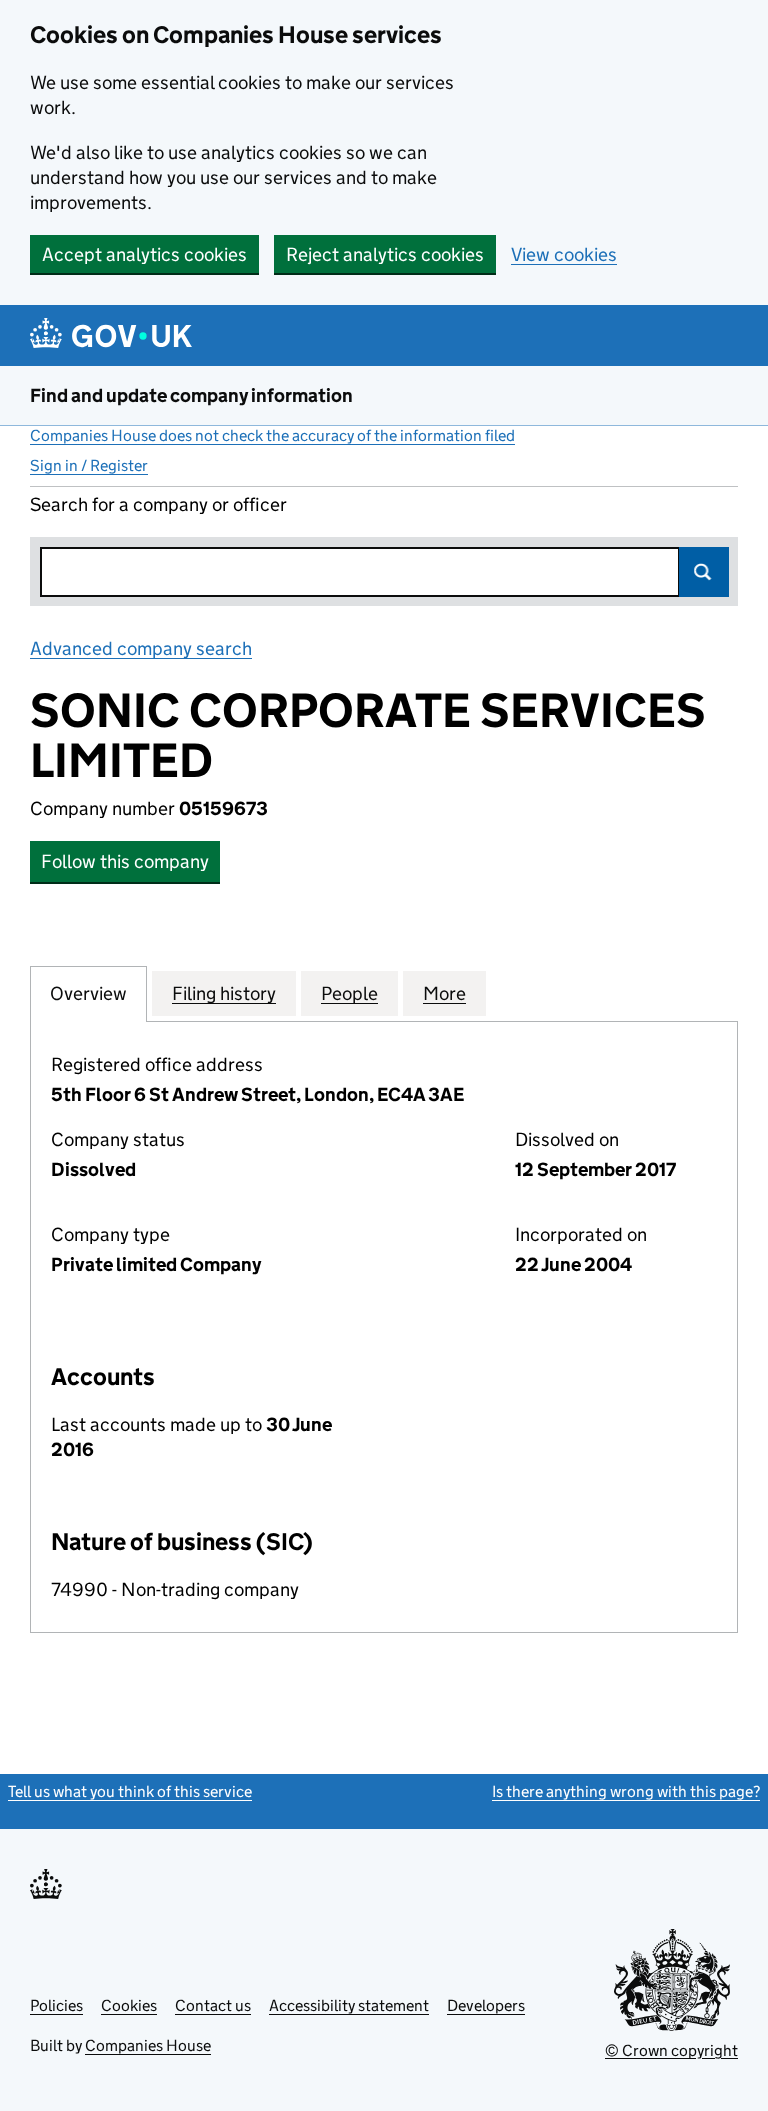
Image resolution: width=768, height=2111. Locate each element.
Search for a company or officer (158, 504)
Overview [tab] (88, 993)
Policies (56, 2005)
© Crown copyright (671, 2050)
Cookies (129, 2005)
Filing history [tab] (224, 993)
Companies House (148, 2045)
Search (704, 572)
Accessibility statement (349, 2005)
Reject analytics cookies (385, 254)
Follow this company (125, 861)
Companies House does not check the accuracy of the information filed (272, 435)
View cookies (564, 254)
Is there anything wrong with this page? (626, 1791)
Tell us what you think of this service (130, 1791)
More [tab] (444, 993)
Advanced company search (141, 648)
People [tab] (349, 993)
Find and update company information (191, 395)
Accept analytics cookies (144, 254)
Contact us (213, 2005)
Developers (486, 2005)
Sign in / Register (89, 465)
